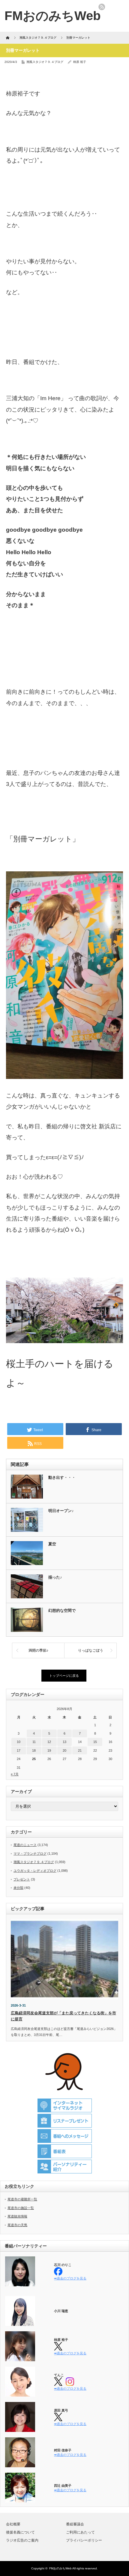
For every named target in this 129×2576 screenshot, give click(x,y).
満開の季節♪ (38, 1650)
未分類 (18, 1888)
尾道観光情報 (17, 2216)
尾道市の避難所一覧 (22, 2199)
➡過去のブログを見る (70, 2278)
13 (64, 1742)
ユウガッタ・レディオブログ (35, 1871)
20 (64, 1750)
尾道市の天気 (17, 2225)
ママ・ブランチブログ (30, 1854)
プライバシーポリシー (84, 2540)
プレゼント (22, 1879)
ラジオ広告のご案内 (22, 2540)
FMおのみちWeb (60, 2568)
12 (49, 1742)
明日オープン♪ (61, 1511)
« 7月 (15, 1774)
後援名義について (20, 2532)
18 (34, 1750)
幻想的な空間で (62, 1610)
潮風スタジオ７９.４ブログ (45, 62)
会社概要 (13, 2524)
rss (102, 7)
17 (19, 1750)
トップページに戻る (64, 1676)
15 (95, 1742)
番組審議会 (75, 2524)
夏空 (52, 1544)
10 (19, 1742)
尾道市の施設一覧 (21, 2208)
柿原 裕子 (80, 62)
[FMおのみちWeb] (53, 16)
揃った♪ (55, 1577)
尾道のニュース (25, 1845)
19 (49, 1750)
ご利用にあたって (80, 2532)
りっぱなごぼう (91, 1650)
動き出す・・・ (62, 1477)
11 (34, 1742)
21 (80, 1750)
